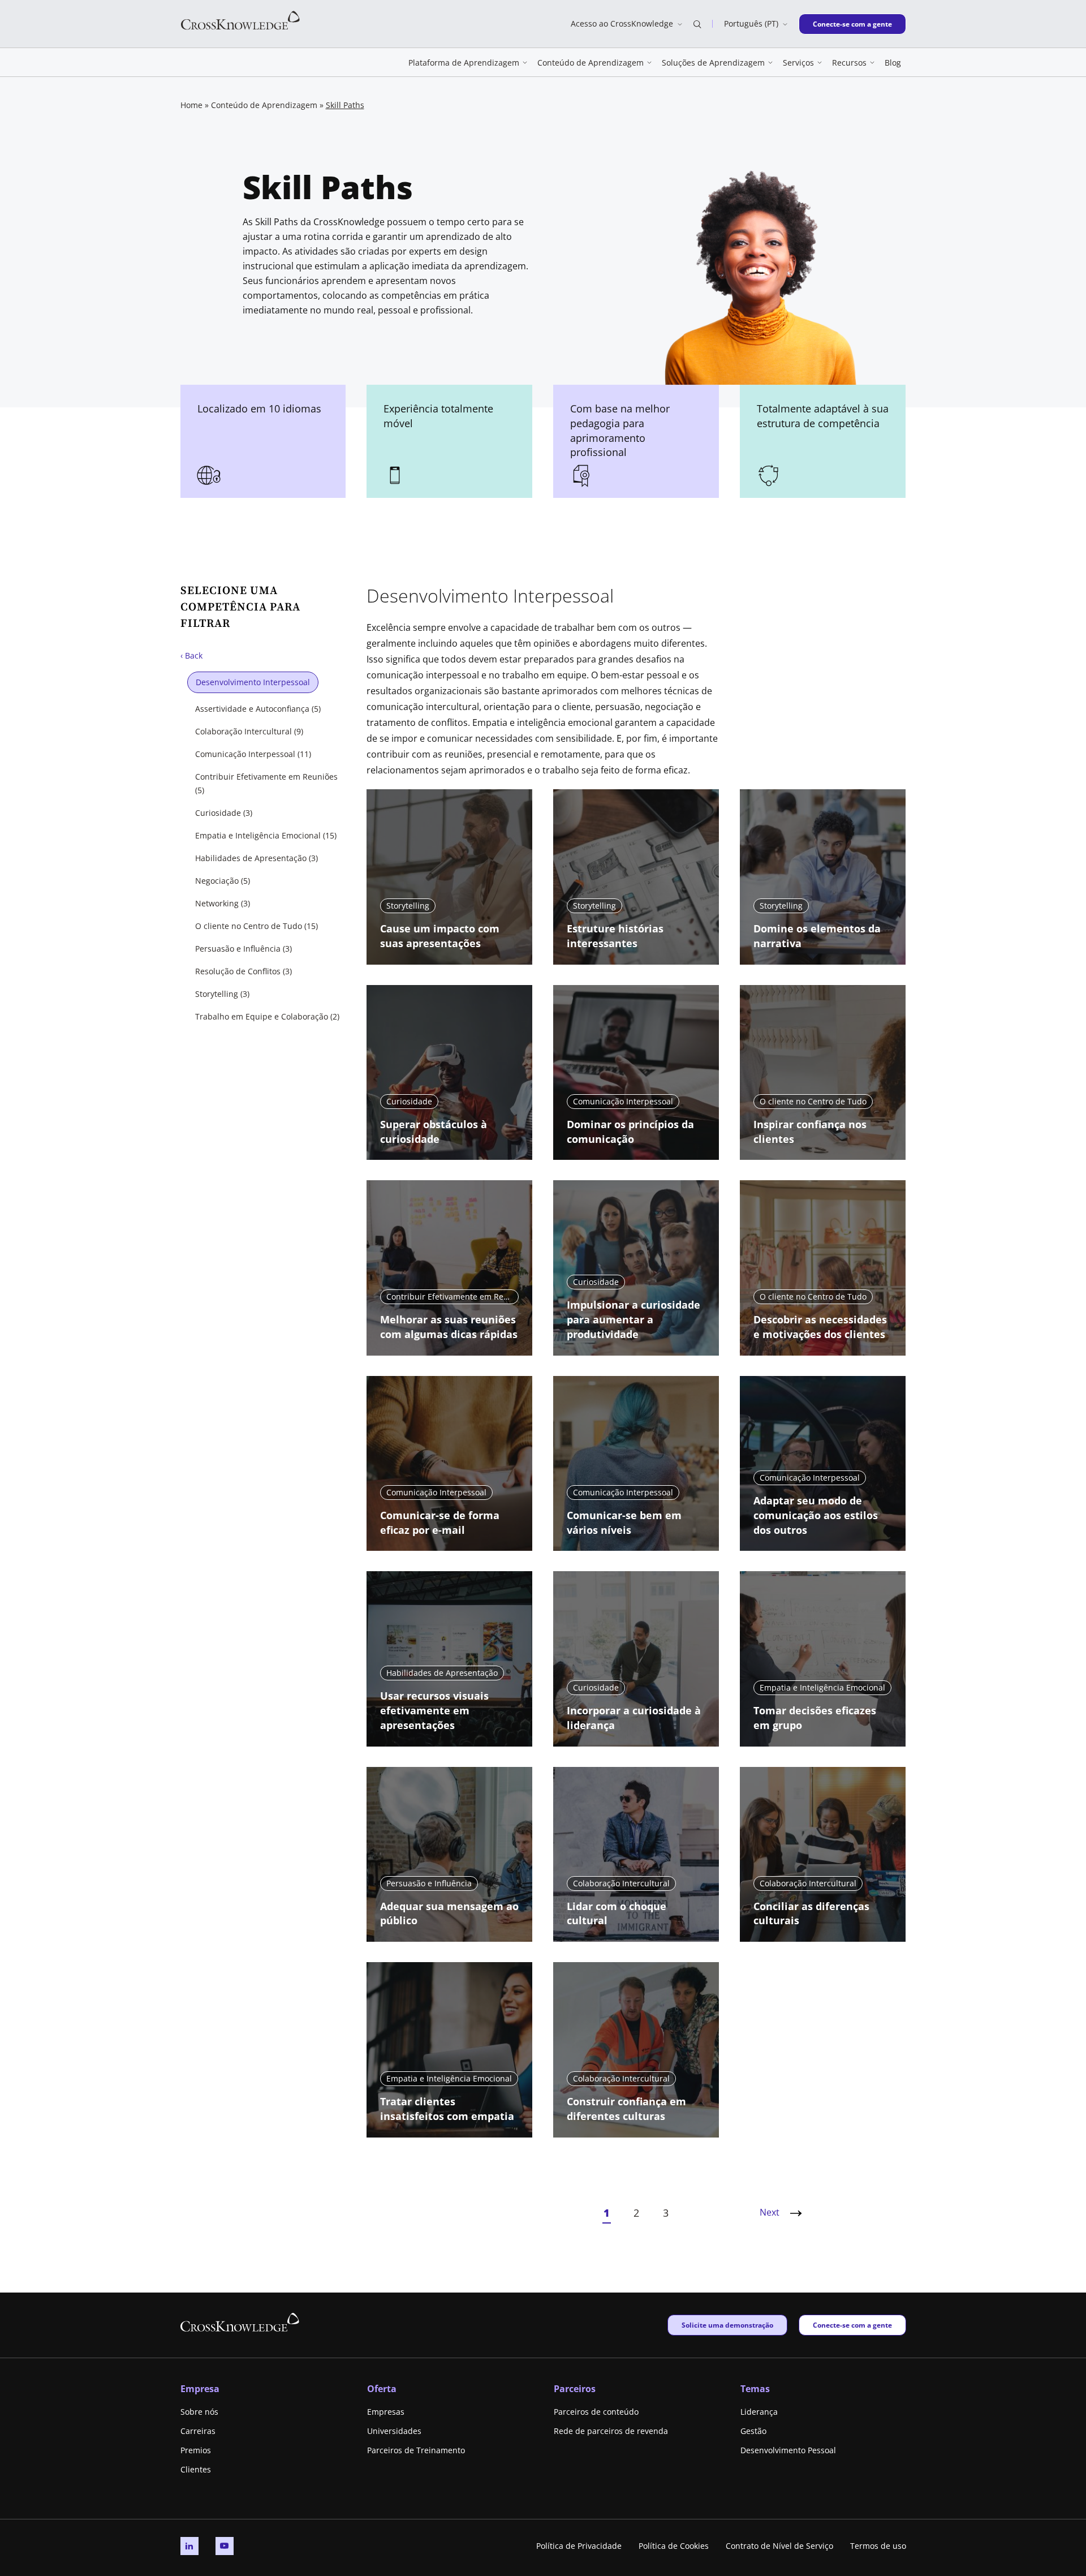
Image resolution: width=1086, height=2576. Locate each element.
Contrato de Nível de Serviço (779, 2546)
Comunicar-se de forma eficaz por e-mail (440, 1523)
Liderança (759, 2412)
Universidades (394, 2431)
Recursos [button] (849, 63)
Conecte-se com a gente (852, 24)
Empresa (200, 2389)
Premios (196, 2450)
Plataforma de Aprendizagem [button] (464, 63)
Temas (755, 2389)
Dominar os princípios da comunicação (630, 1132)
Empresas (386, 2412)
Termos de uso (878, 2546)
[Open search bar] (697, 24)
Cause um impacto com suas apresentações (440, 936)
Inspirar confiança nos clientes (810, 1132)
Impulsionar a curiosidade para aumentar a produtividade (633, 1319)
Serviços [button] (798, 63)
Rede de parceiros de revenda (611, 2431)
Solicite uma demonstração (727, 2325)
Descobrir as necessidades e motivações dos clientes (820, 1327)
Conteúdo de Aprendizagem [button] (591, 63)
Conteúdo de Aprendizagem (264, 105)
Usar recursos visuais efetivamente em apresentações (434, 1710)
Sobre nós (199, 2412)
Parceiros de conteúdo (596, 2412)
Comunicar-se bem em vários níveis (624, 1523)
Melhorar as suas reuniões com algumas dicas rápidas (449, 1327)
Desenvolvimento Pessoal (788, 2450)
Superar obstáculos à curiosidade (434, 1132)
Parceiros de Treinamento (416, 2450)
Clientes (196, 2469)
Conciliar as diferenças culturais (811, 1913)
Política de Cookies (674, 2546)
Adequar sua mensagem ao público (449, 1913)
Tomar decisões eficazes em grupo (815, 1718)
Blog (893, 63)
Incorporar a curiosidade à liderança (634, 1718)
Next (770, 2212)
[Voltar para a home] (240, 20)
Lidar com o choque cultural (617, 1913)
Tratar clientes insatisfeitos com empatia (447, 2109)
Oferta (382, 2389)
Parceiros (575, 2389)
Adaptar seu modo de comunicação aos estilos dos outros (816, 1515)
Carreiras (198, 2431)
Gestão (753, 2431)
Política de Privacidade (579, 2546)
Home (191, 105)
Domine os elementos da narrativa (817, 936)
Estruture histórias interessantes (615, 936)
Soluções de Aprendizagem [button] (713, 63)
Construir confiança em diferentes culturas (626, 2109)
